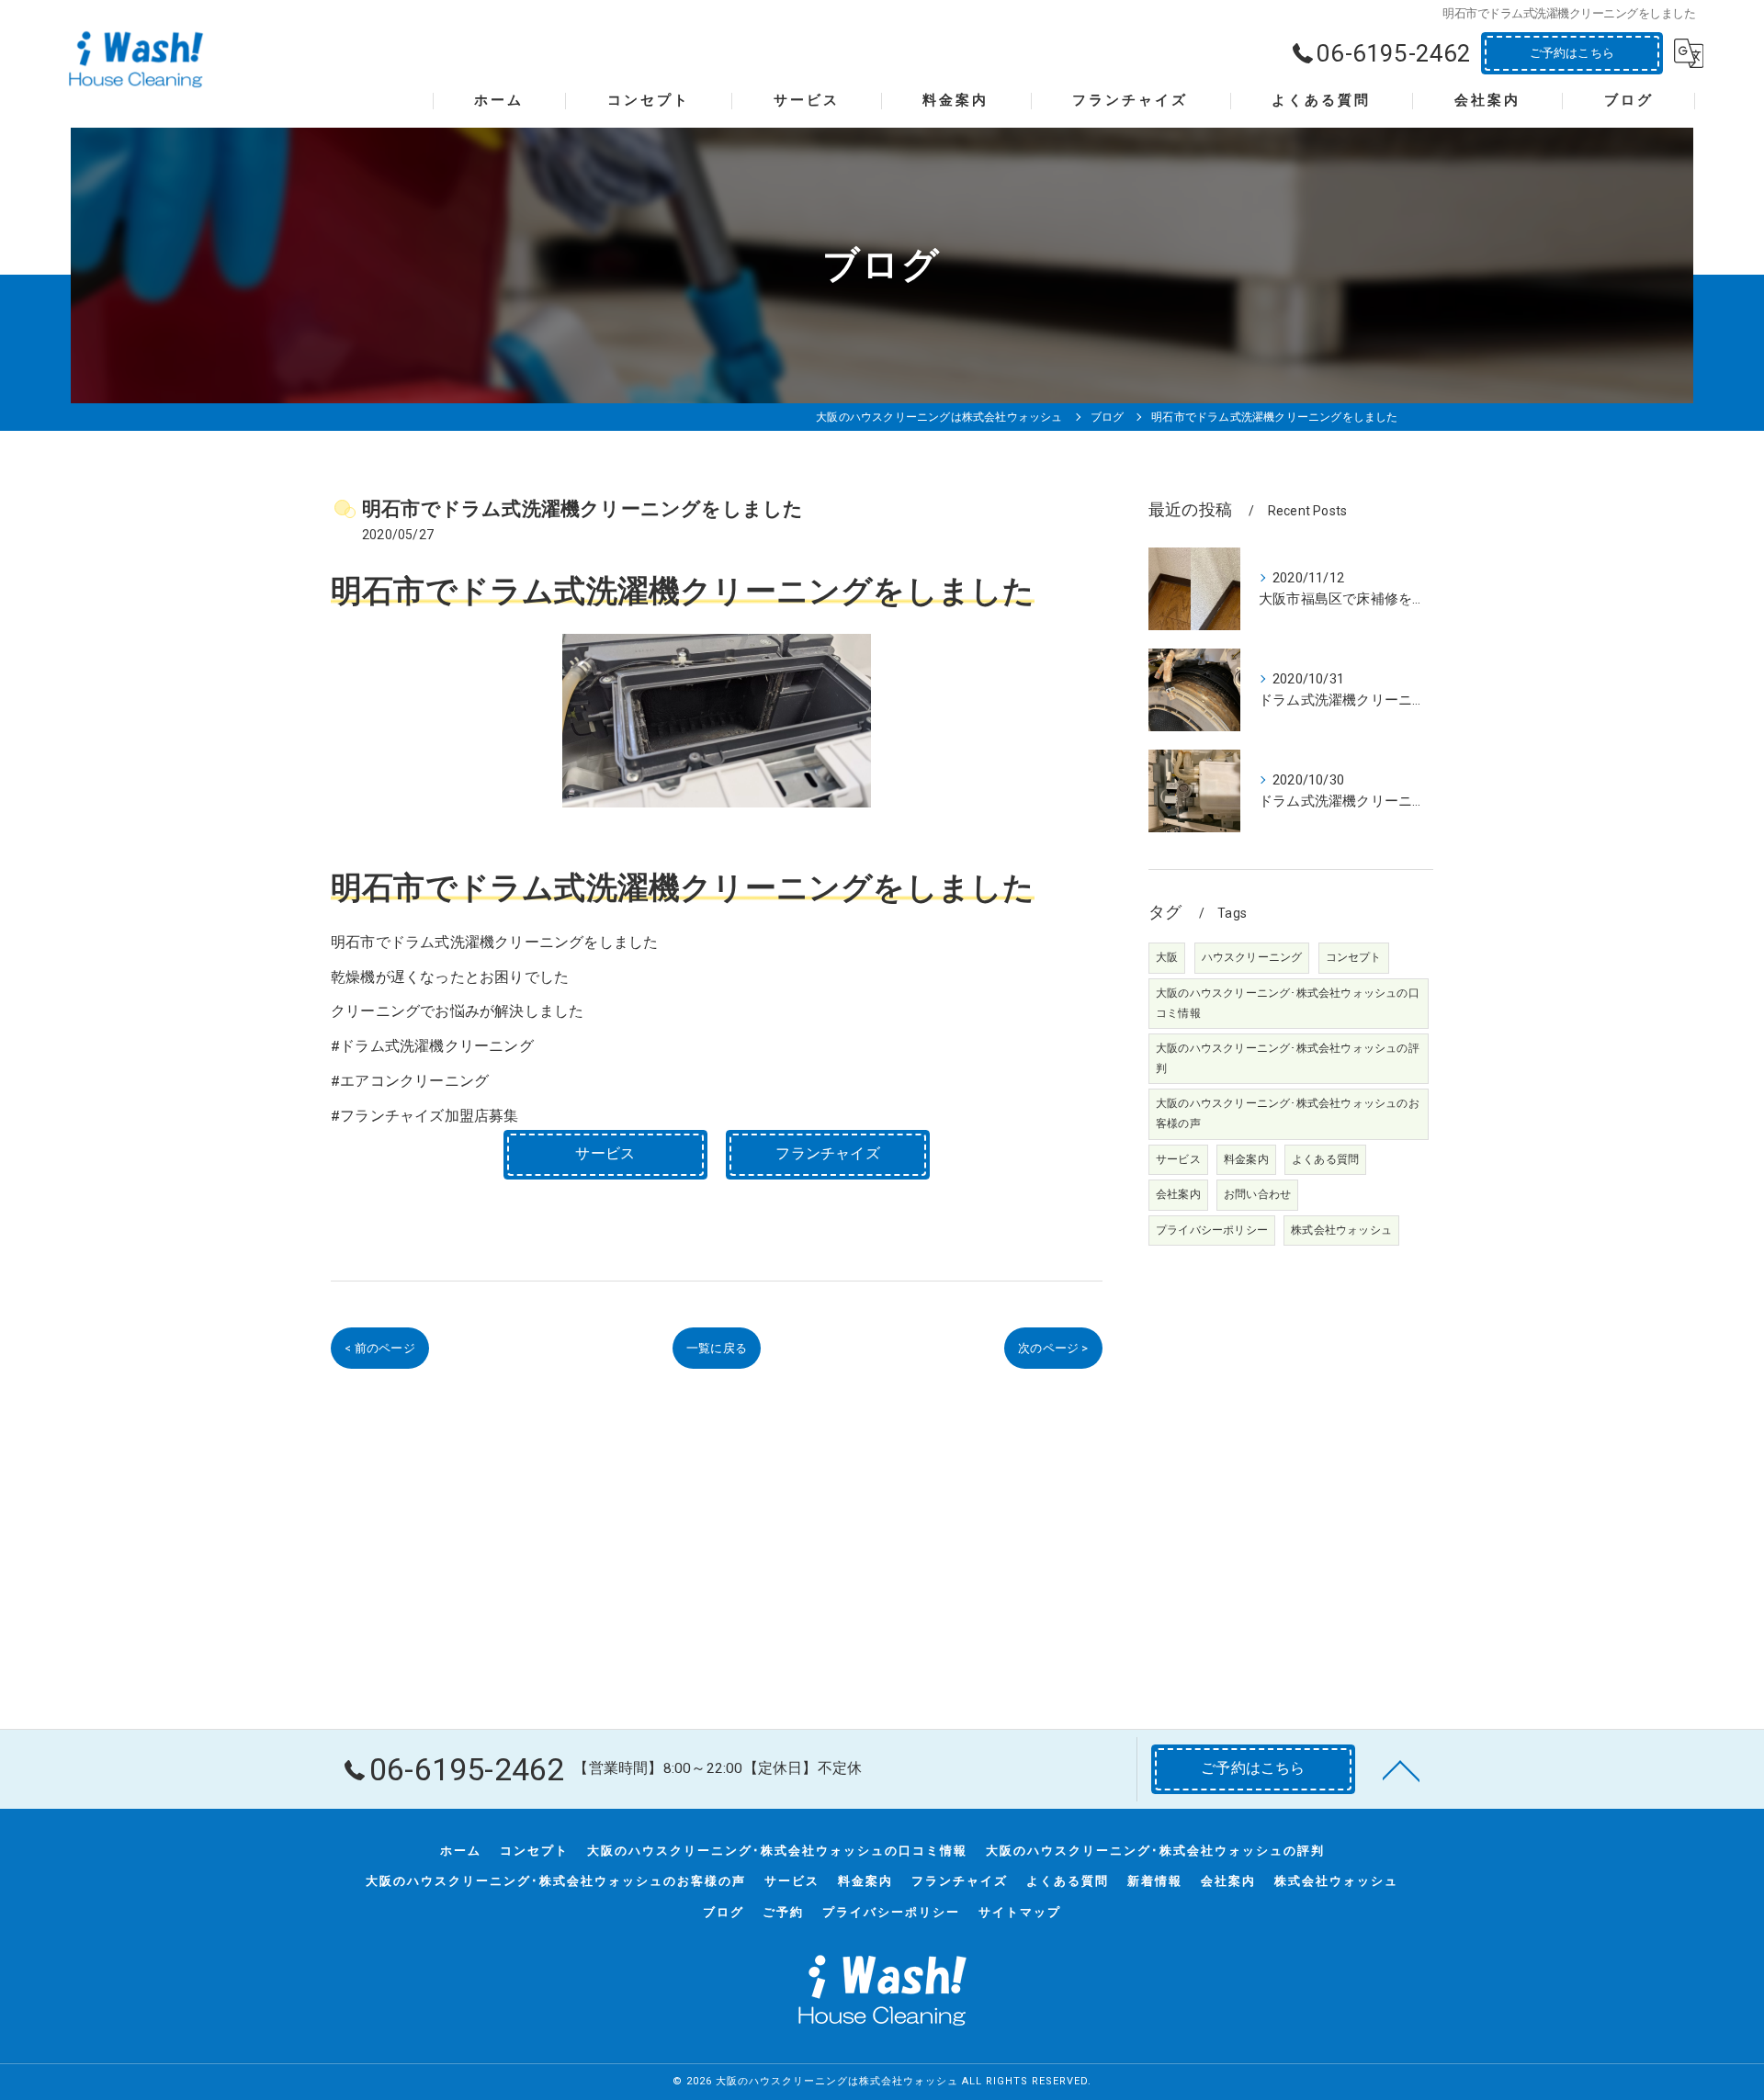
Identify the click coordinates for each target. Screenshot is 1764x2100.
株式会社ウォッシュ (1341, 1230)
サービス (1178, 1159)
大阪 (1167, 957)
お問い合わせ (1257, 1194)
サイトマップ (1020, 1912)
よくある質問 (1325, 1159)
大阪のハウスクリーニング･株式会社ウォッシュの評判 (1288, 1058)
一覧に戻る (717, 1348)
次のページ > (1053, 1348)
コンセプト (1354, 957)
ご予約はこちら (1572, 53)
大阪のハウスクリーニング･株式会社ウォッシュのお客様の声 (1288, 1113)
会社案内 (1178, 1194)
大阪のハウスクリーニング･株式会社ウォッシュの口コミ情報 (1288, 1003)
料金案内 (1246, 1159)
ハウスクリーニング (1252, 957)
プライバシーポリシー (1212, 1230)
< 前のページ (379, 1348)
